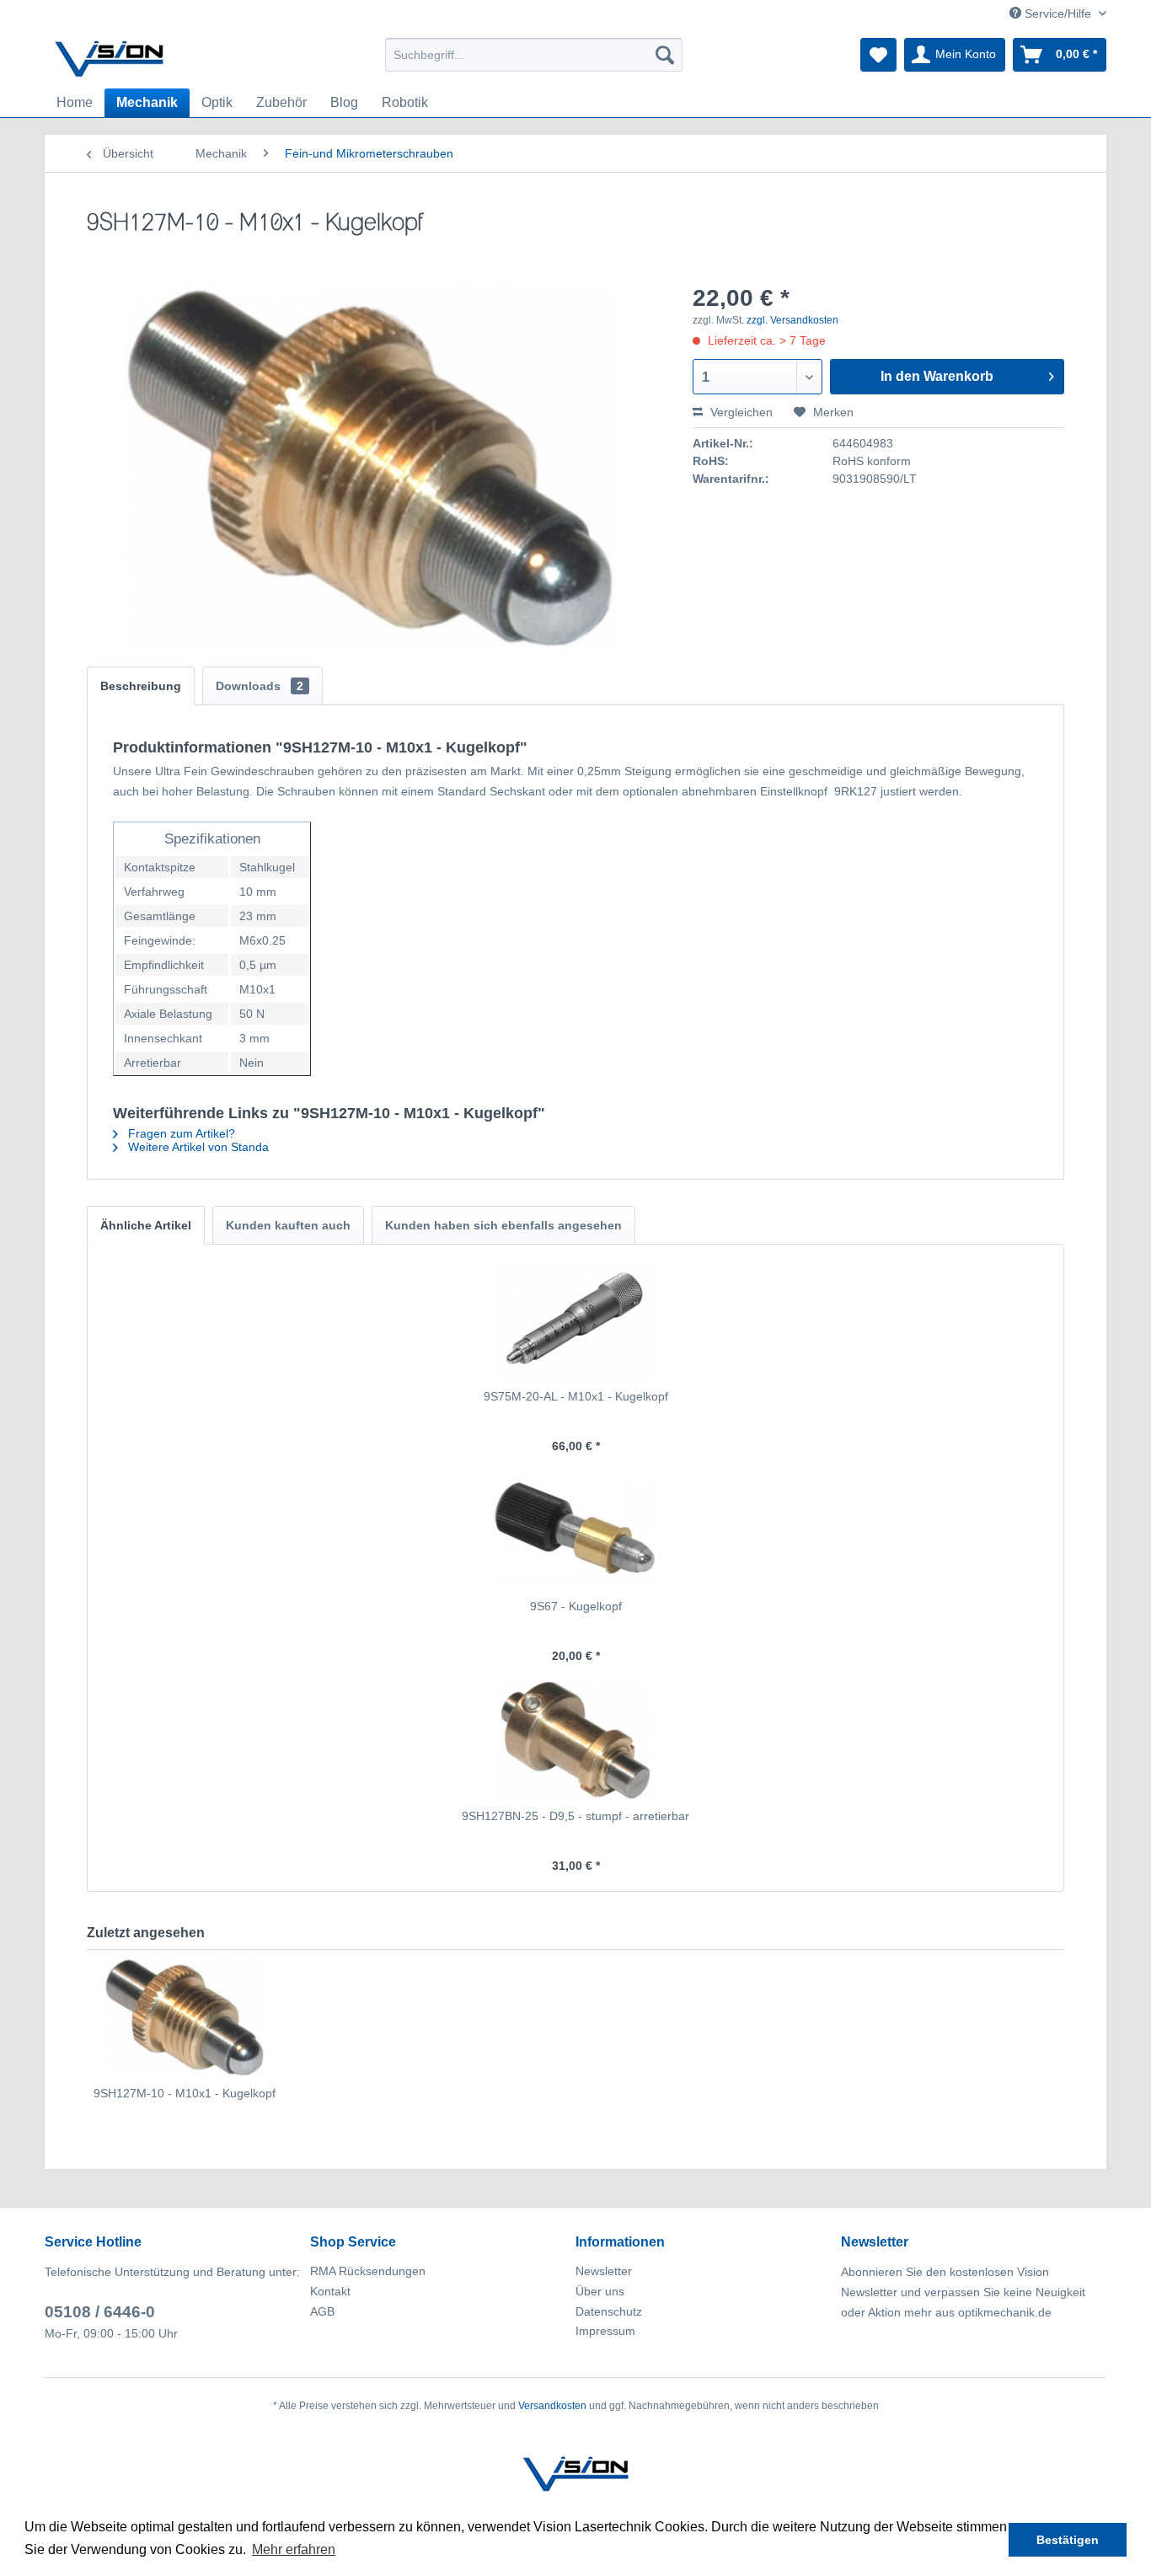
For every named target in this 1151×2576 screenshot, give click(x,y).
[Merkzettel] (878, 55)
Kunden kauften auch (288, 1225)
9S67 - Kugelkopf (576, 1606)
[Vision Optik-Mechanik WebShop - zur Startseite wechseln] (110, 59)
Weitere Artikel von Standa (197, 1147)
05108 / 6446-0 (100, 2312)
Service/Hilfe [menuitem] (1058, 13)
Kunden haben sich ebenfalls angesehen (503, 1225)
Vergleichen (740, 412)
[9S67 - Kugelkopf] (575, 1530)
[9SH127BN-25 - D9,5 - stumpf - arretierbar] (575, 1740)
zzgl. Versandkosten (792, 320)
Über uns (600, 2291)
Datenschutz (609, 2311)
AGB (322, 2311)
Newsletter (604, 2271)
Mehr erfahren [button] (294, 2549)
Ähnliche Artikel (146, 1225)
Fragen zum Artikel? (180, 1133)
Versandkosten (552, 2406)
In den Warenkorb (937, 376)
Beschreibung (141, 686)
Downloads (260, 686)
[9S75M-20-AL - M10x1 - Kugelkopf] (575, 1320)
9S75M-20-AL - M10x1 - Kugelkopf (576, 1396)
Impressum (605, 2331)
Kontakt (330, 2291)
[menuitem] (534, 55)
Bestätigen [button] (1068, 2540)
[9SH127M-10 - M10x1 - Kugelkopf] (185, 2017)
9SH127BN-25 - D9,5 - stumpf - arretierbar (575, 1816)
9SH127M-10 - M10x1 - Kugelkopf (185, 2093)
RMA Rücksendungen (368, 2271)
